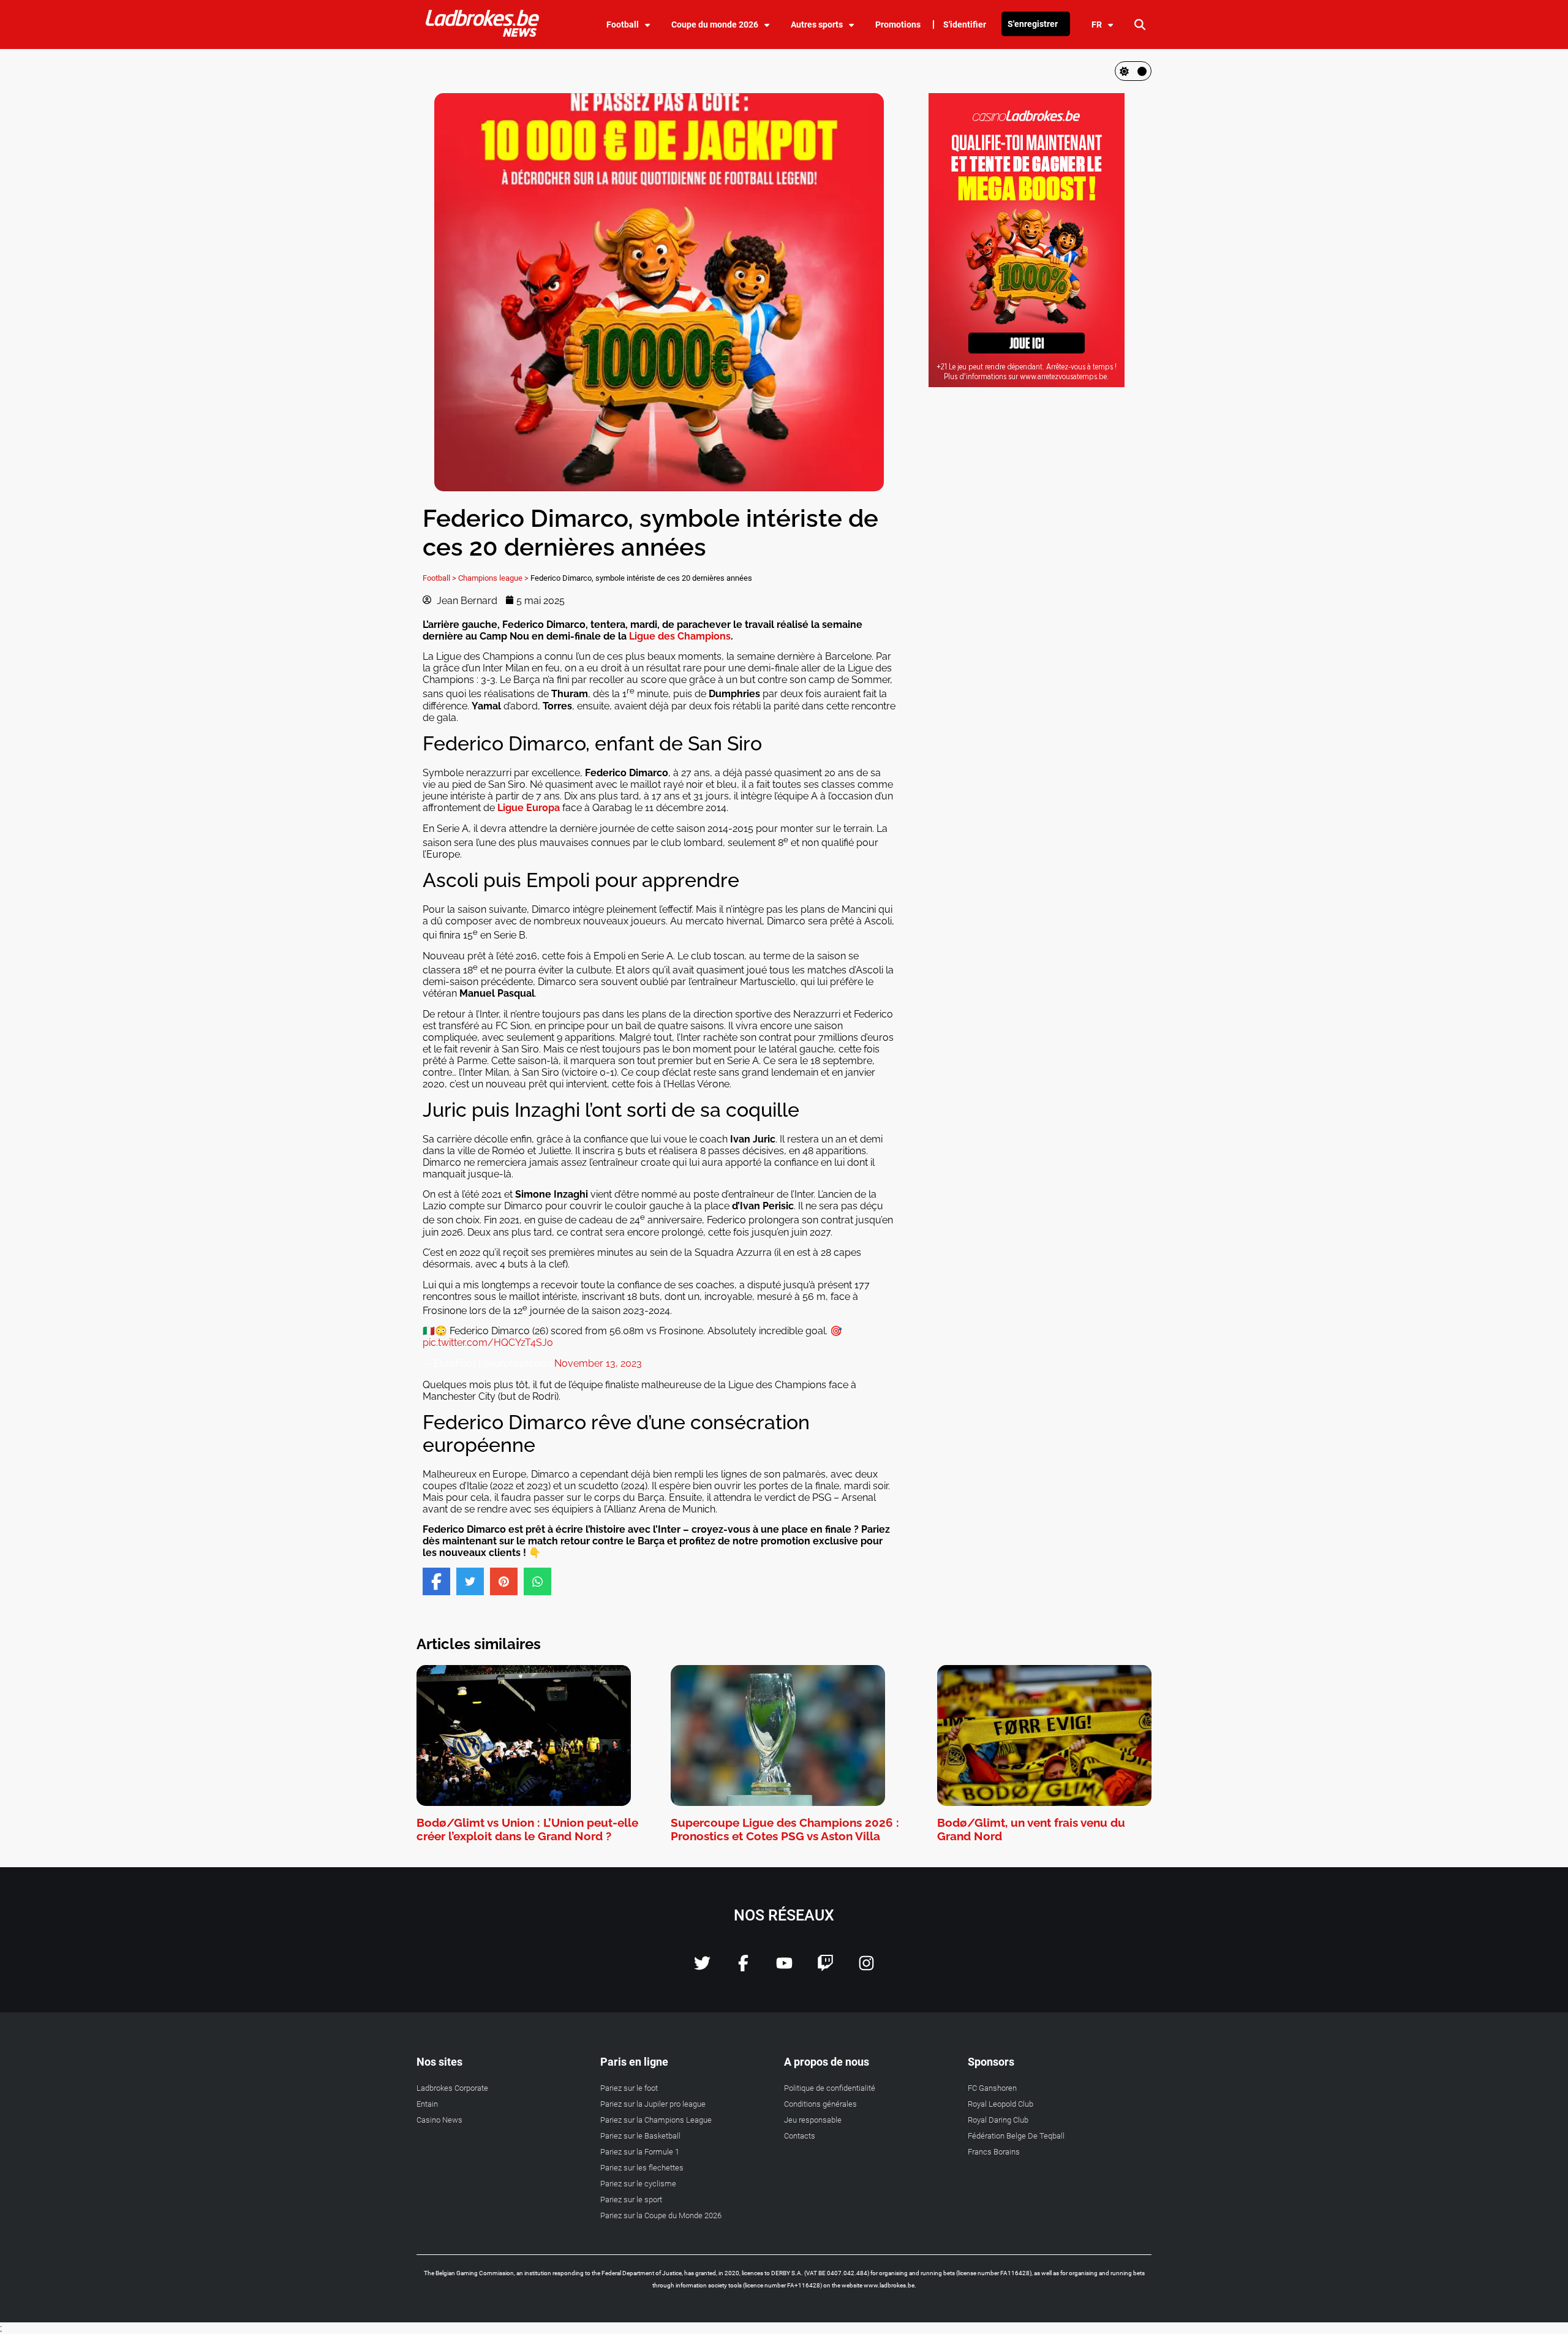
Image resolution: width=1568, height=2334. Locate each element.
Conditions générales (820, 2104)
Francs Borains (994, 2152)
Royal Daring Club (998, 2120)
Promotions (898, 25)
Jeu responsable (813, 2120)
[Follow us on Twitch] (825, 1968)
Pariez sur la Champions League (656, 2120)
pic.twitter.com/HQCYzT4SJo (488, 1343)
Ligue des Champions (680, 636)
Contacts (800, 2136)
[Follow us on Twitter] (702, 1968)
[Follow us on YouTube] (784, 1968)
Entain (427, 2104)
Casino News (439, 2120)
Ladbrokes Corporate (452, 2088)
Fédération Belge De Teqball (1016, 2136)
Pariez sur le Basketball (640, 2136)
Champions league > (493, 578)
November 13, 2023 (598, 1363)
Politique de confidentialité (830, 2088)
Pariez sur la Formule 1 (640, 2152)
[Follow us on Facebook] (743, 1968)
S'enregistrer (1033, 24)
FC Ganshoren (992, 2088)
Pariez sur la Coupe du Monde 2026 (661, 2215)
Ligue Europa (529, 808)
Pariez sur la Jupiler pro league (653, 2104)
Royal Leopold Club (1001, 2104)
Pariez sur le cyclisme (638, 2184)
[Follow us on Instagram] (866, 1968)
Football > (439, 578)
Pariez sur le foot (629, 2088)
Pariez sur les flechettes (642, 2168)
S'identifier (965, 25)
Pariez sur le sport (631, 2200)
